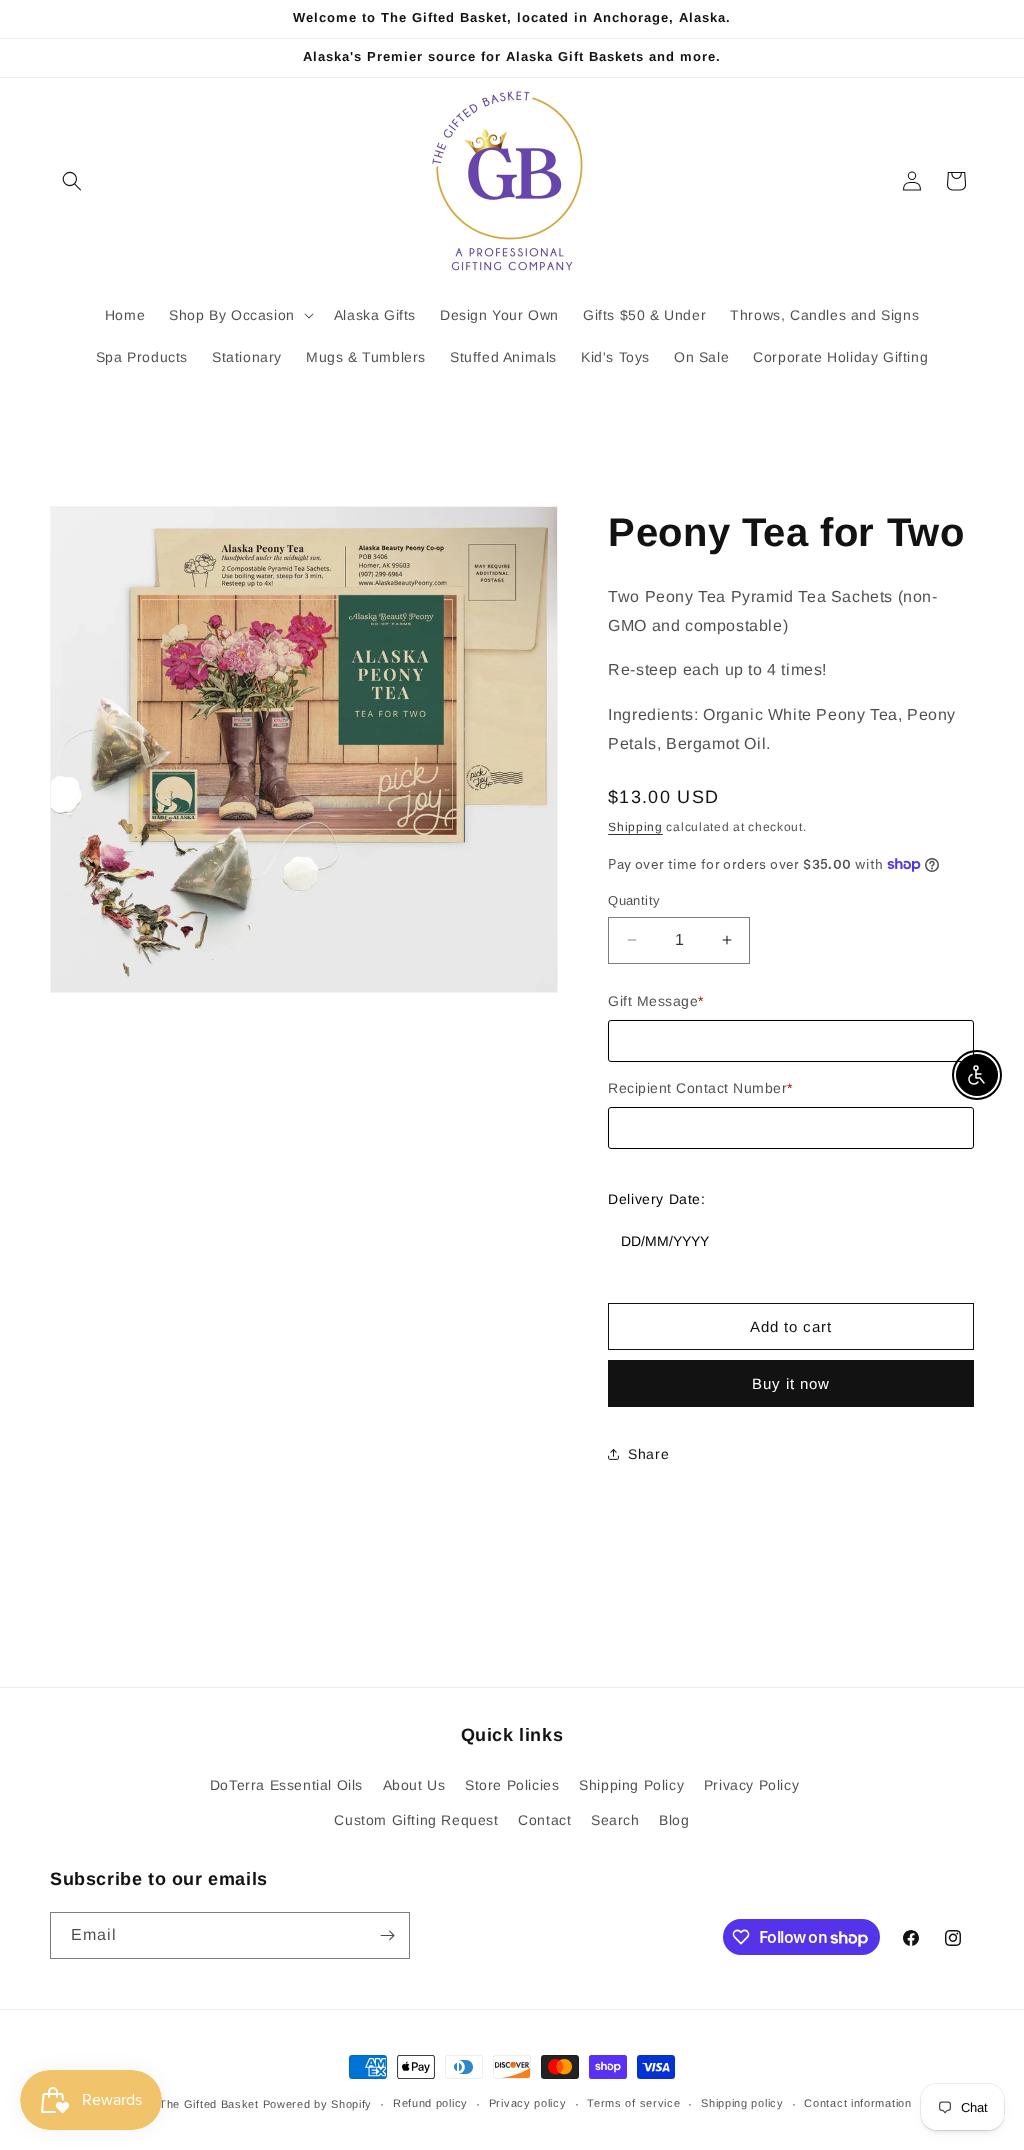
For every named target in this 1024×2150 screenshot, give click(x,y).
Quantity (634, 900)
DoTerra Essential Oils (286, 1785)
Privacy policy (528, 2103)
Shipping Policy (631, 1785)
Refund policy (430, 2103)
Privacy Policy (751, 1785)
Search (615, 1820)
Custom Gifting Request (416, 1820)
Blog (674, 1820)
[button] (72, 181)
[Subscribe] (387, 1935)
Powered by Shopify (318, 2104)
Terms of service (633, 2103)
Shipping (635, 827)
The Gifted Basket (209, 2104)
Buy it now (791, 1383)
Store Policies (512, 1785)
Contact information (857, 2103)
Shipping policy (742, 2103)
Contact (544, 1820)
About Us (414, 1785)
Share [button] (648, 1454)
